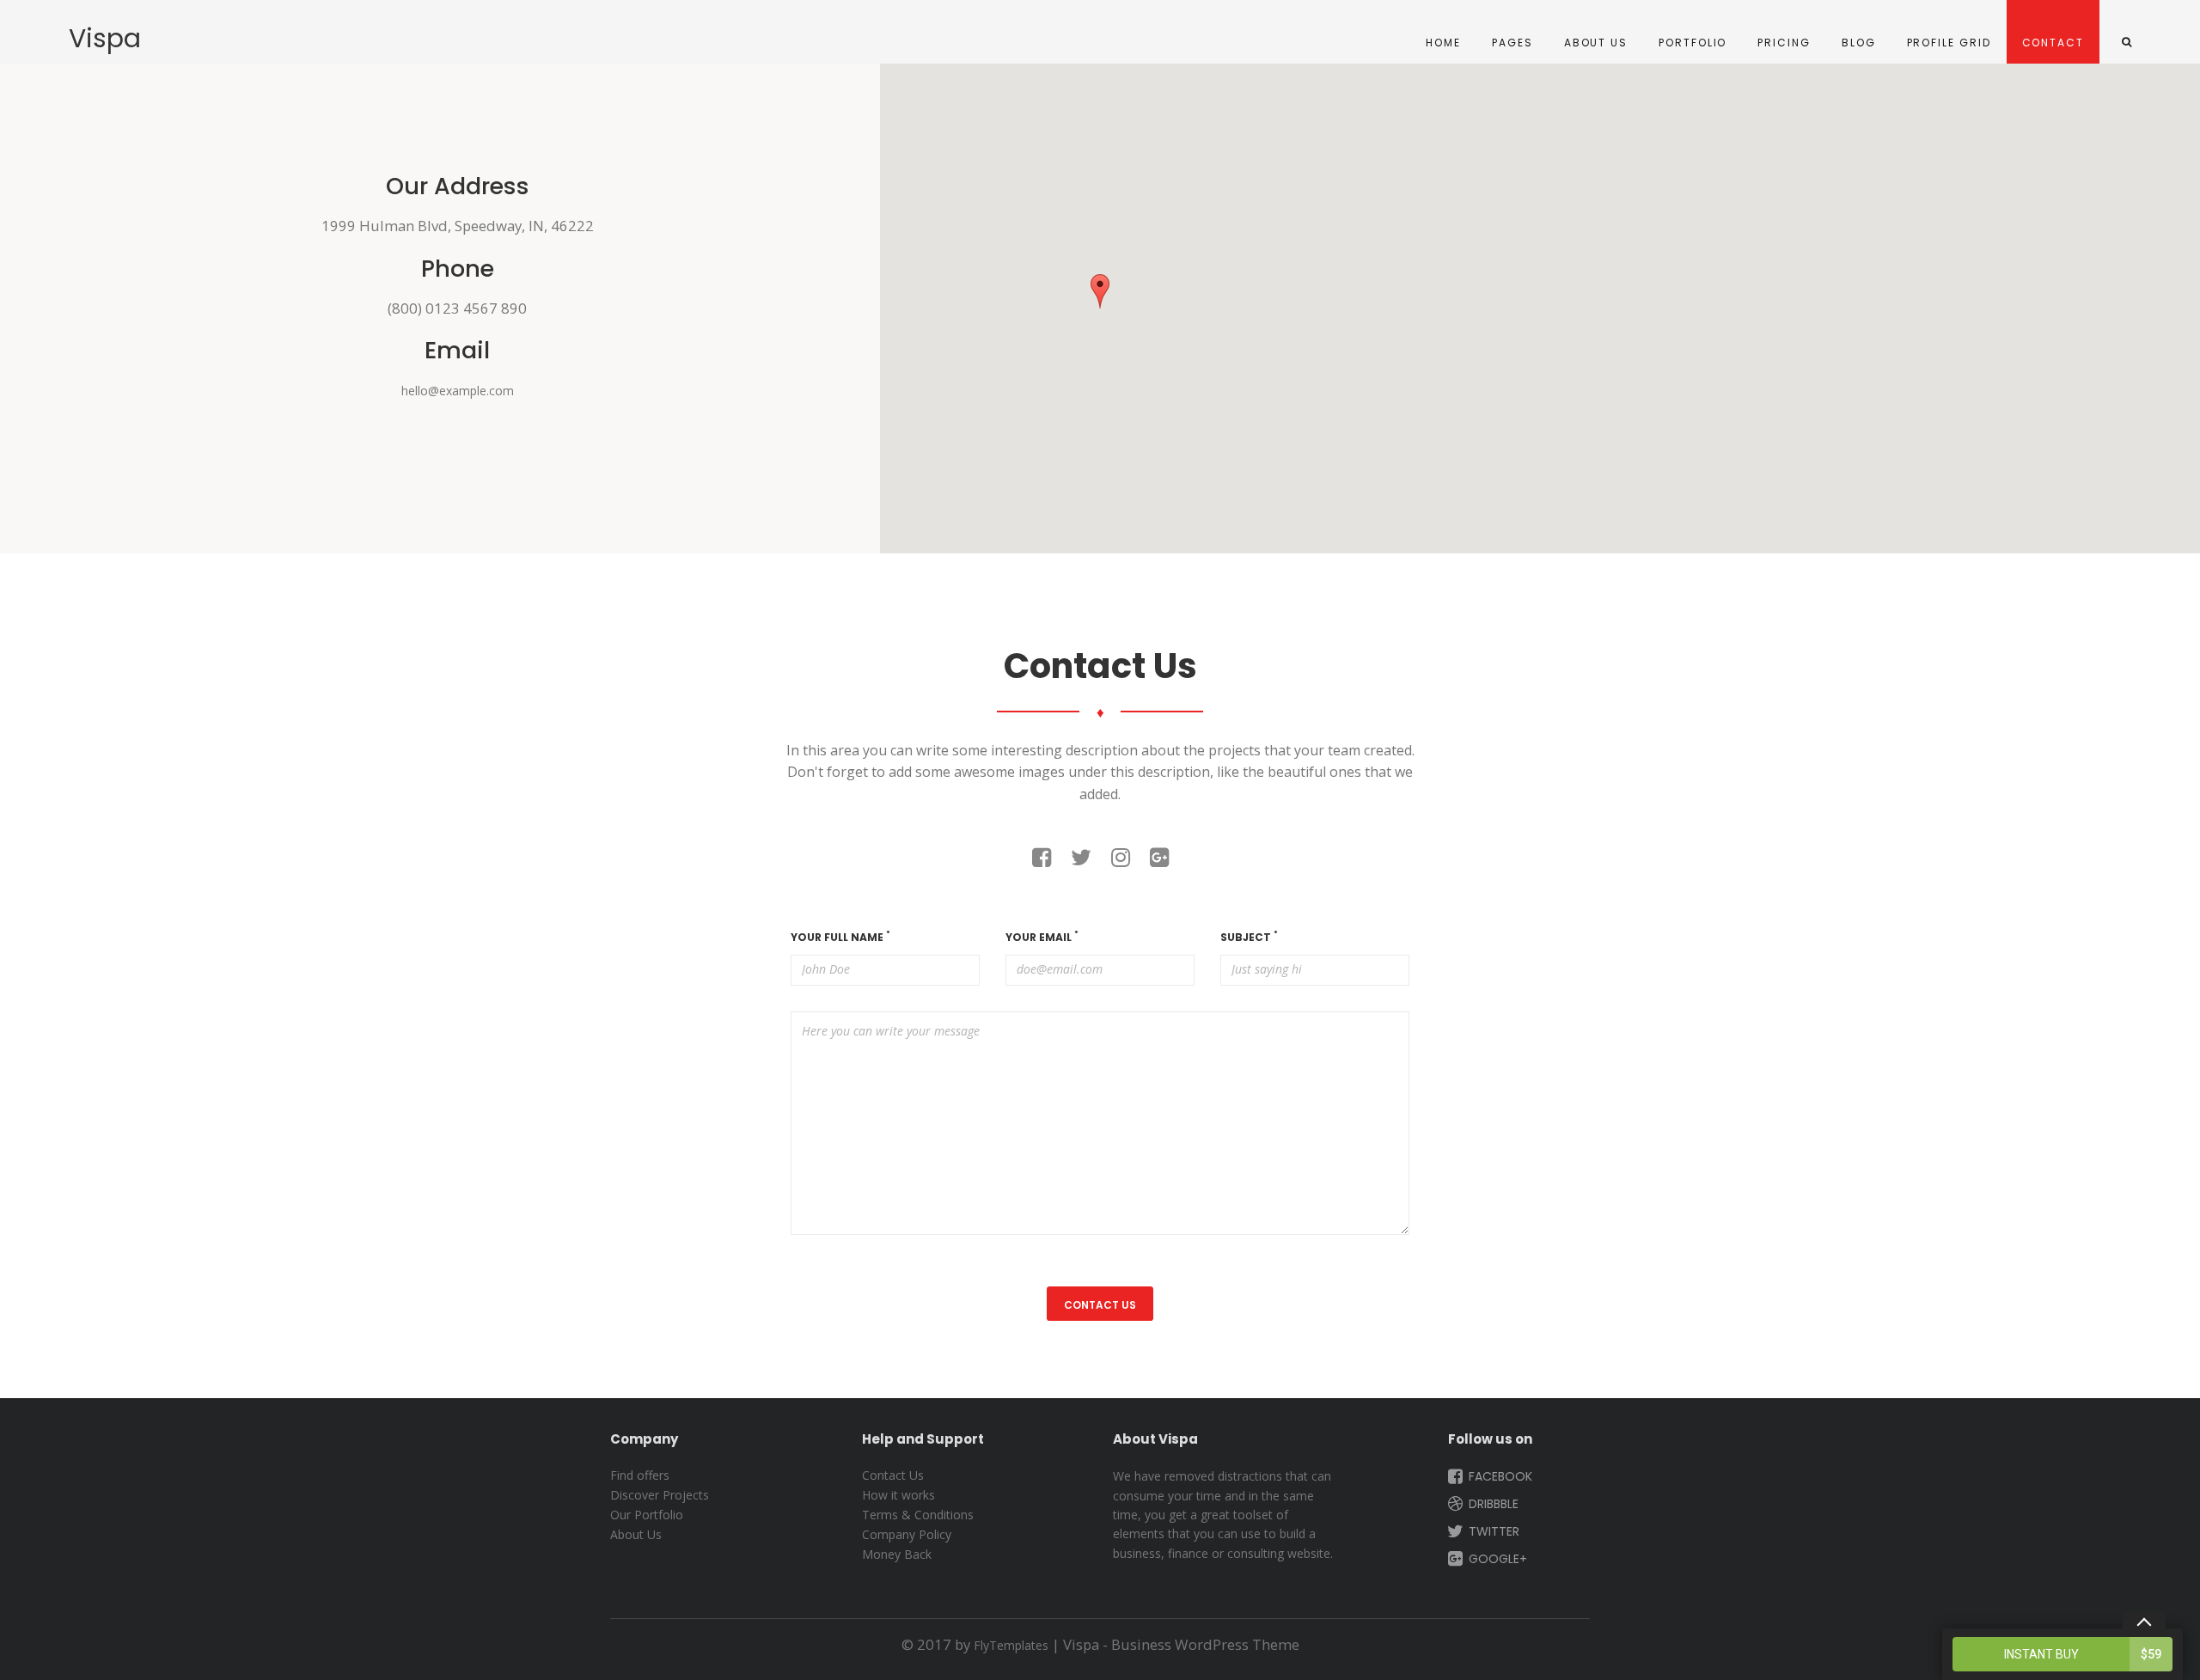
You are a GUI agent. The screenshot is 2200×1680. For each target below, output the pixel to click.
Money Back (897, 1554)
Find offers (640, 1475)
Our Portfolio (647, 1515)
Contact (2053, 43)
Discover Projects (660, 1495)
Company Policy (907, 1534)
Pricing (1784, 43)
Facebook (1499, 1476)
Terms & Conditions (918, 1515)
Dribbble (1492, 1504)
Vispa (105, 39)
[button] (1100, 291)
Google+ (1496, 1559)
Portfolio (1693, 43)
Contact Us (893, 1475)
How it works (898, 1495)
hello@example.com (458, 391)
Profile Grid (1949, 43)
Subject (1249, 937)
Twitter (1492, 1531)
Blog (1859, 43)
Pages (1512, 43)
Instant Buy (2083, 1654)
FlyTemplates (1011, 1645)
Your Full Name (840, 937)
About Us (1596, 43)
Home (1443, 43)
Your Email (1042, 937)
